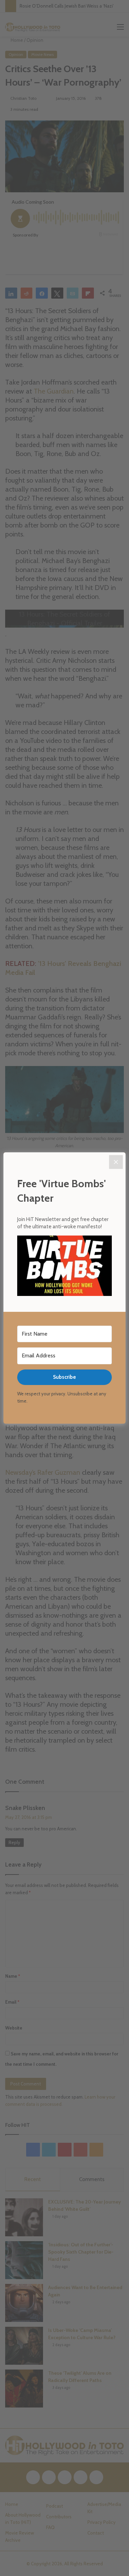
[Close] (116, 1162)
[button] (64, 1267)
